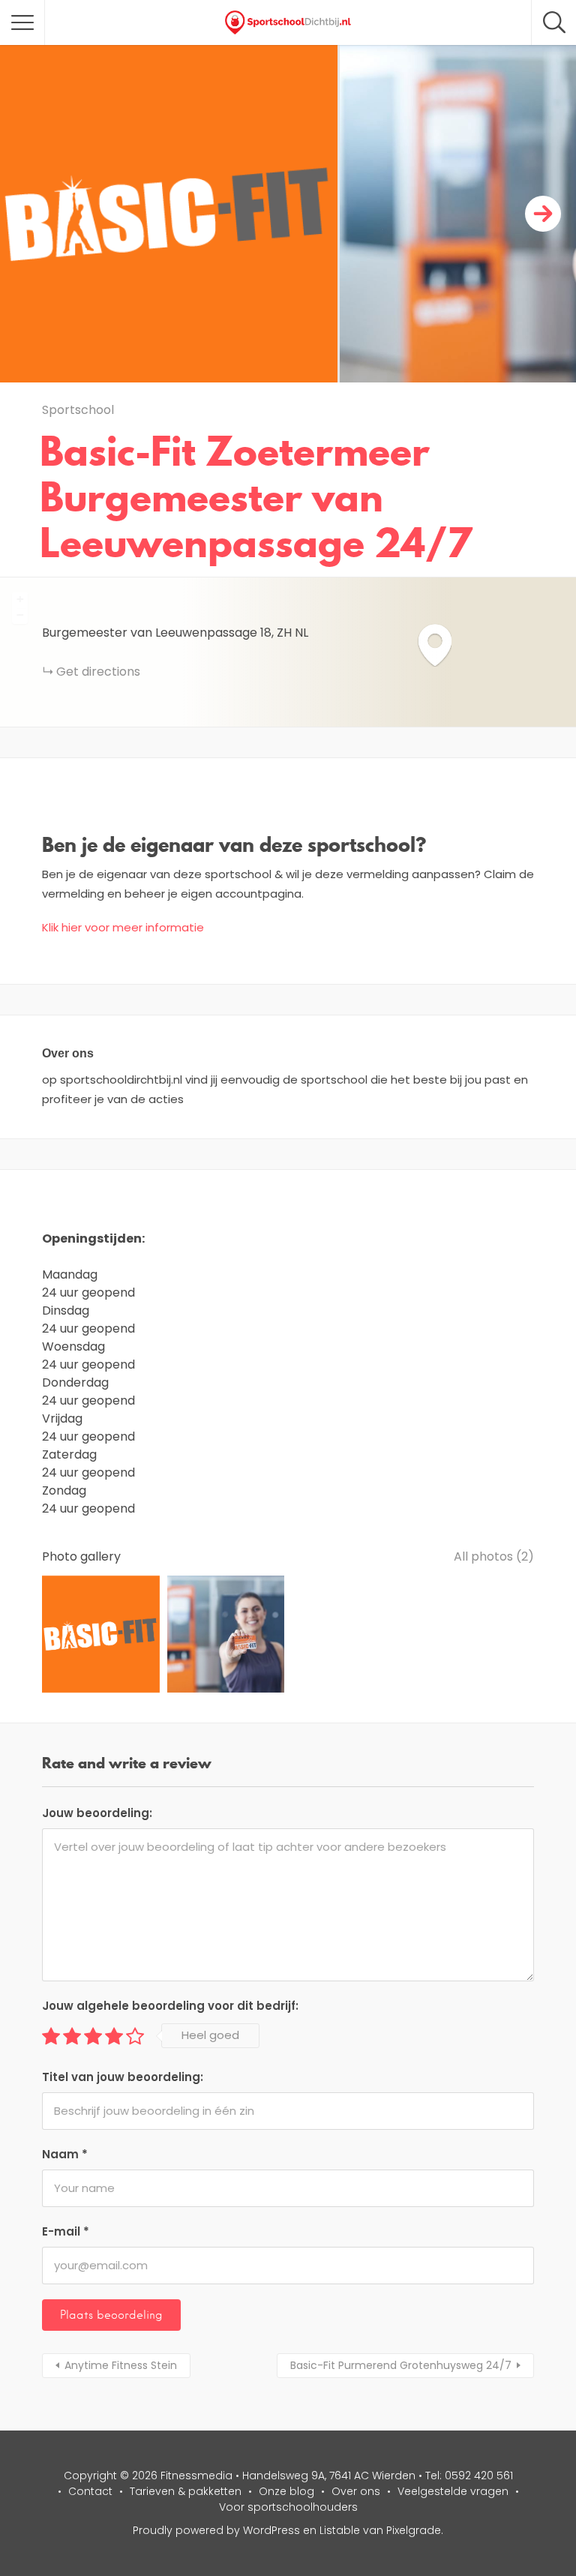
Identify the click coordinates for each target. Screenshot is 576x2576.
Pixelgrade (414, 2530)
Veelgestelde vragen (453, 2491)
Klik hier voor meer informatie (123, 927)
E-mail (66, 2231)
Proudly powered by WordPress (216, 2530)
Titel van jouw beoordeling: (123, 2077)
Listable (340, 2530)
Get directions (98, 672)
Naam (65, 2154)
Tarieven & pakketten (186, 2491)
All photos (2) (494, 1556)
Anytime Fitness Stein (121, 2365)
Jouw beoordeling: (97, 1813)
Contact (90, 2491)
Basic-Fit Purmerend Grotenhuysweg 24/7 (401, 2365)
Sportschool (78, 410)
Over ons (356, 2491)
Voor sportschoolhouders (288, 2507)
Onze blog (286, 2491)
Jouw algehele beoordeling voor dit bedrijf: (170, 2006)
